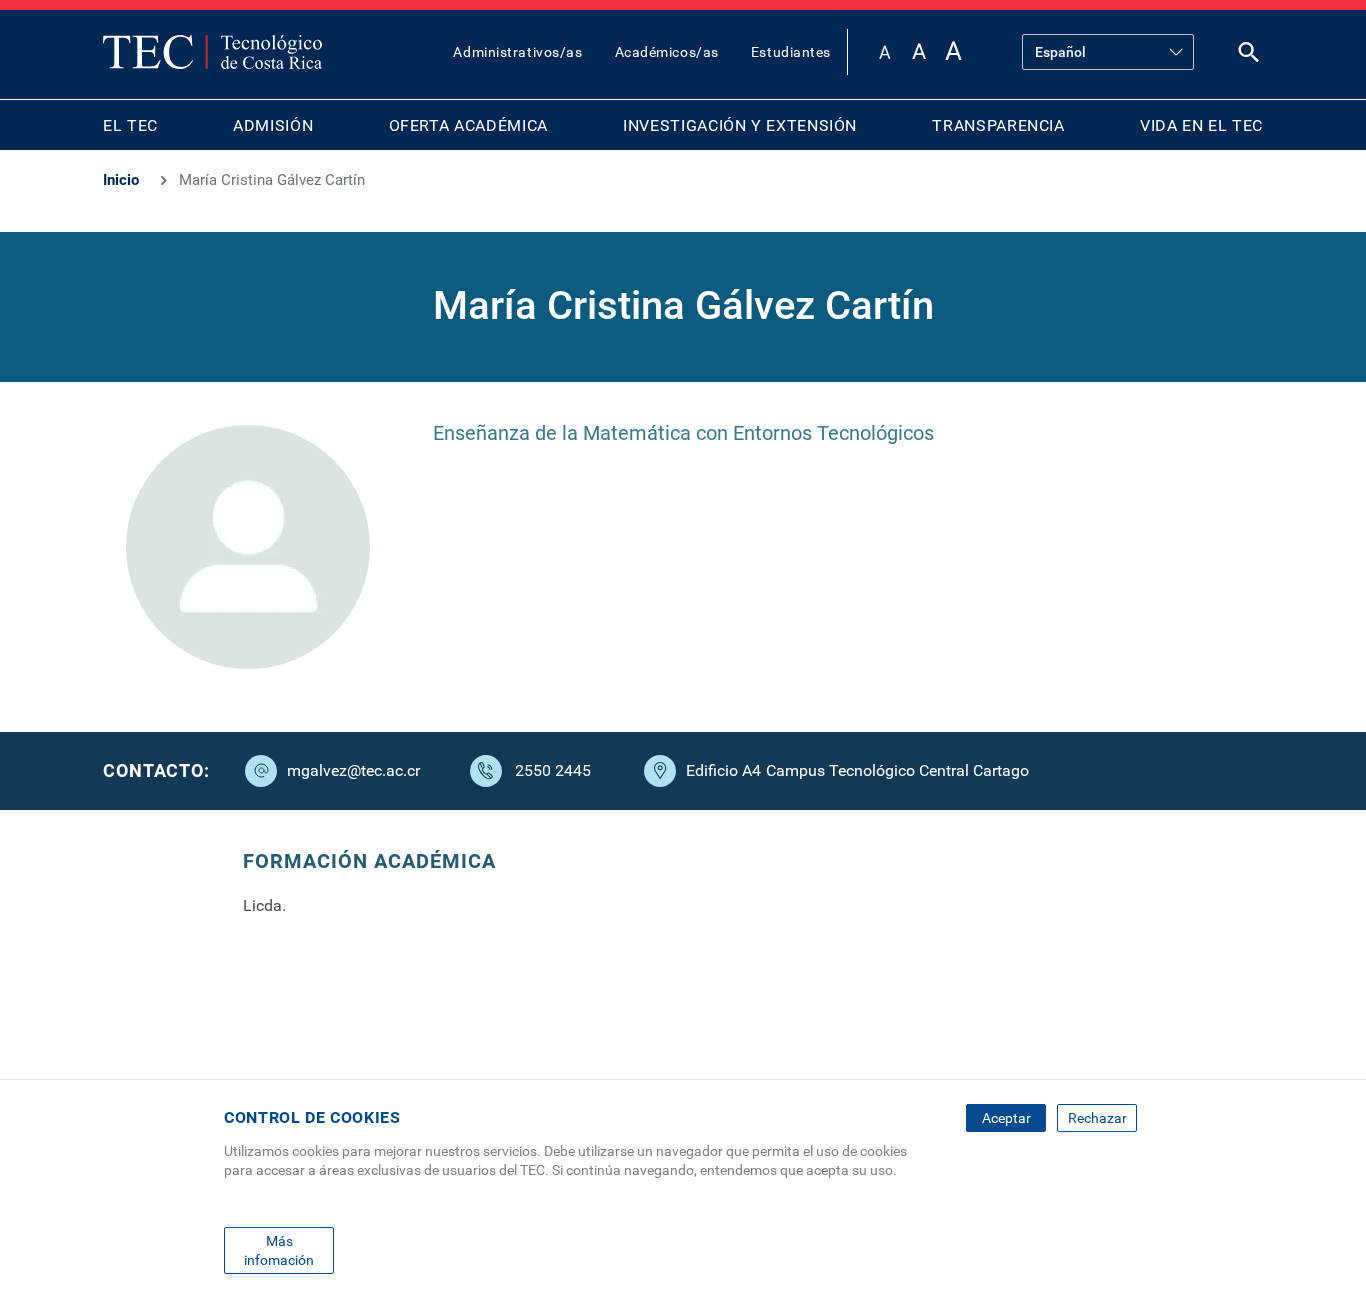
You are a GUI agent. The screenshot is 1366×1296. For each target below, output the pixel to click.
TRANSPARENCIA (998, 125)
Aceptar (1006, 1118)
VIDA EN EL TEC (1201, 125)
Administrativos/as (517, 52)
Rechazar (1097, 1118)
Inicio (121, 180)
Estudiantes (791, 52)
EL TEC (130, 125)
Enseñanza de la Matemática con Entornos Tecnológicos (683, 433)
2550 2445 (553, 770)
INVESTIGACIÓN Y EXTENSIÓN (740, 125)
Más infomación (279, 1250)
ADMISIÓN (273, 125)
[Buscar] (1249, 56)
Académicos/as (667, 52)
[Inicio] (212, 52)
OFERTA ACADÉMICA (468, 125)
